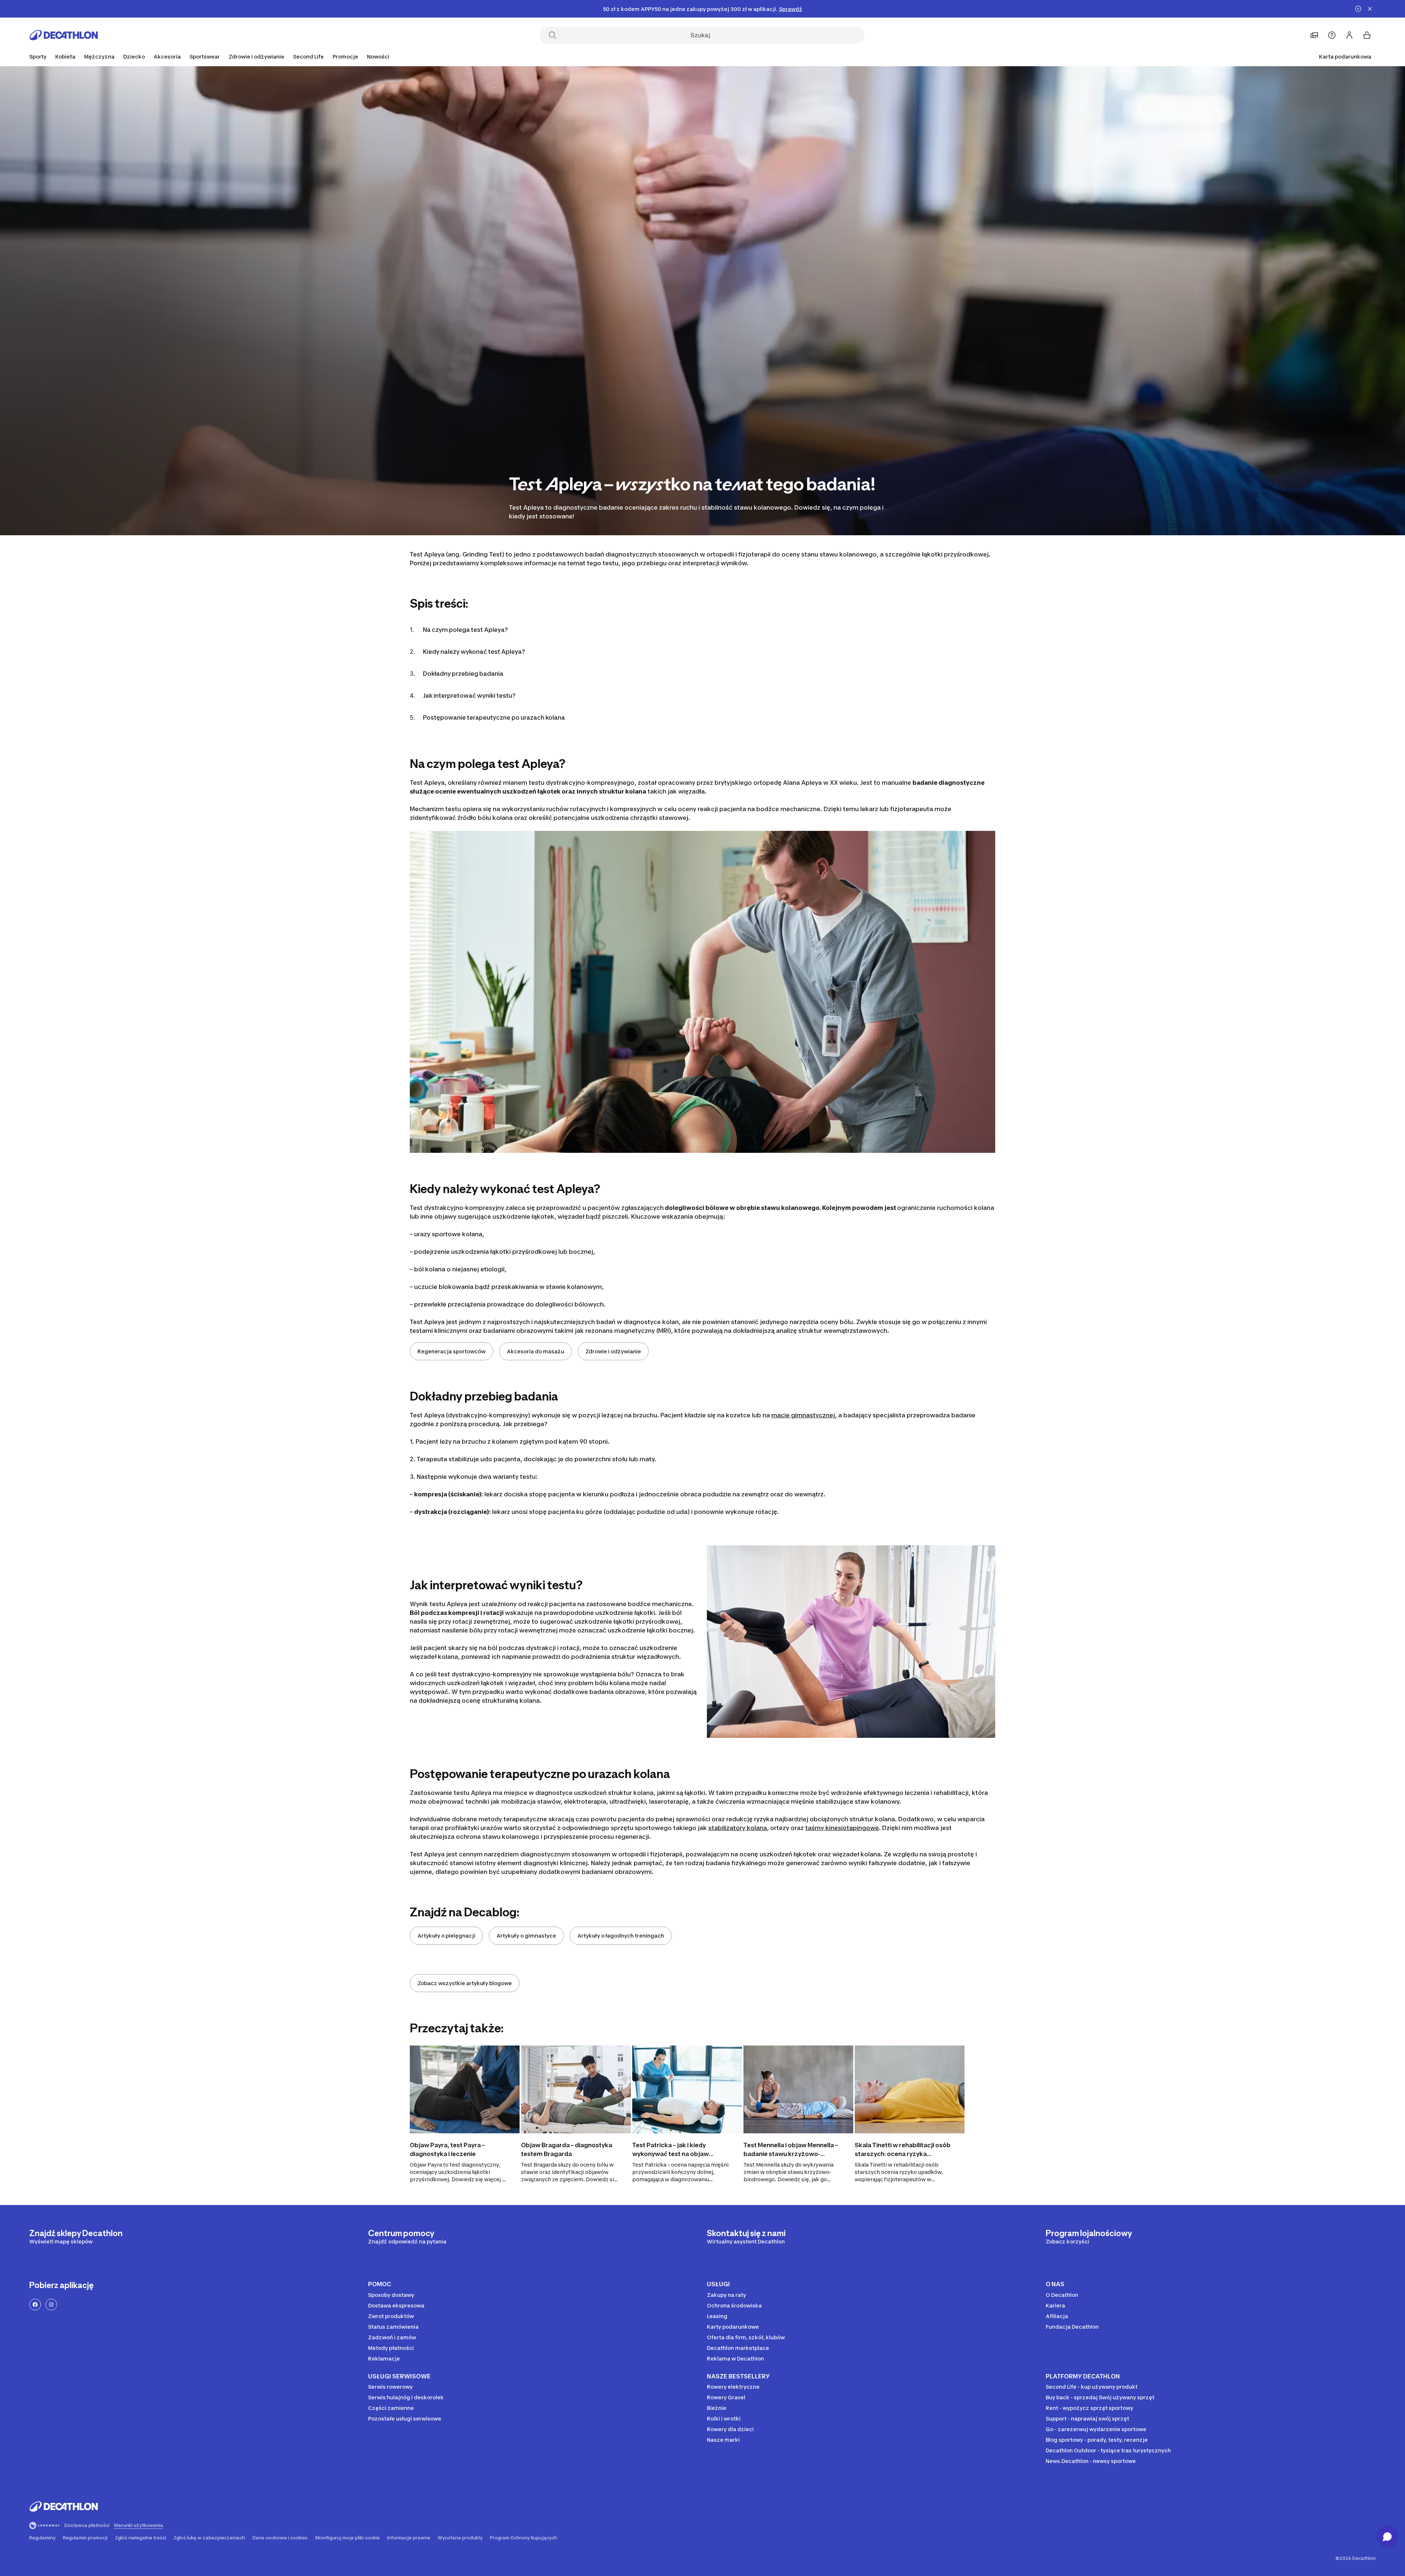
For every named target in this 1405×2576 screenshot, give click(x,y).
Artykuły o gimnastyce (526, 1936)
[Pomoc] (1332, 35)
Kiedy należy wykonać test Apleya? (474, 652)
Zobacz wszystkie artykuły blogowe (465, 1983)
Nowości (378, 57)
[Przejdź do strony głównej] (64, 35)
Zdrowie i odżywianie (613, 1351)
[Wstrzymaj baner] (1358, 9)
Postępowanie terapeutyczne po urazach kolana (494, 717)
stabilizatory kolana (738, 1828)
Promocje (345, 57)
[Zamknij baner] (1370, 9)
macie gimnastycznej (803, 1415)
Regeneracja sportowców (452, 1351)
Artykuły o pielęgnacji (446, 1936)
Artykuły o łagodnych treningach (621, 1936)
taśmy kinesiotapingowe (842, 1828)
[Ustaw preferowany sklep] (1314, 35)
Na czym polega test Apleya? (465, 630)
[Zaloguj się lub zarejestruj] (1349, 35)
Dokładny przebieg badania (464, 674)
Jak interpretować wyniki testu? (469, 695)
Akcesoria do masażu (535, 1351)
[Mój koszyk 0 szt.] (1367, 35)
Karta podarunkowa (1345, 57)
